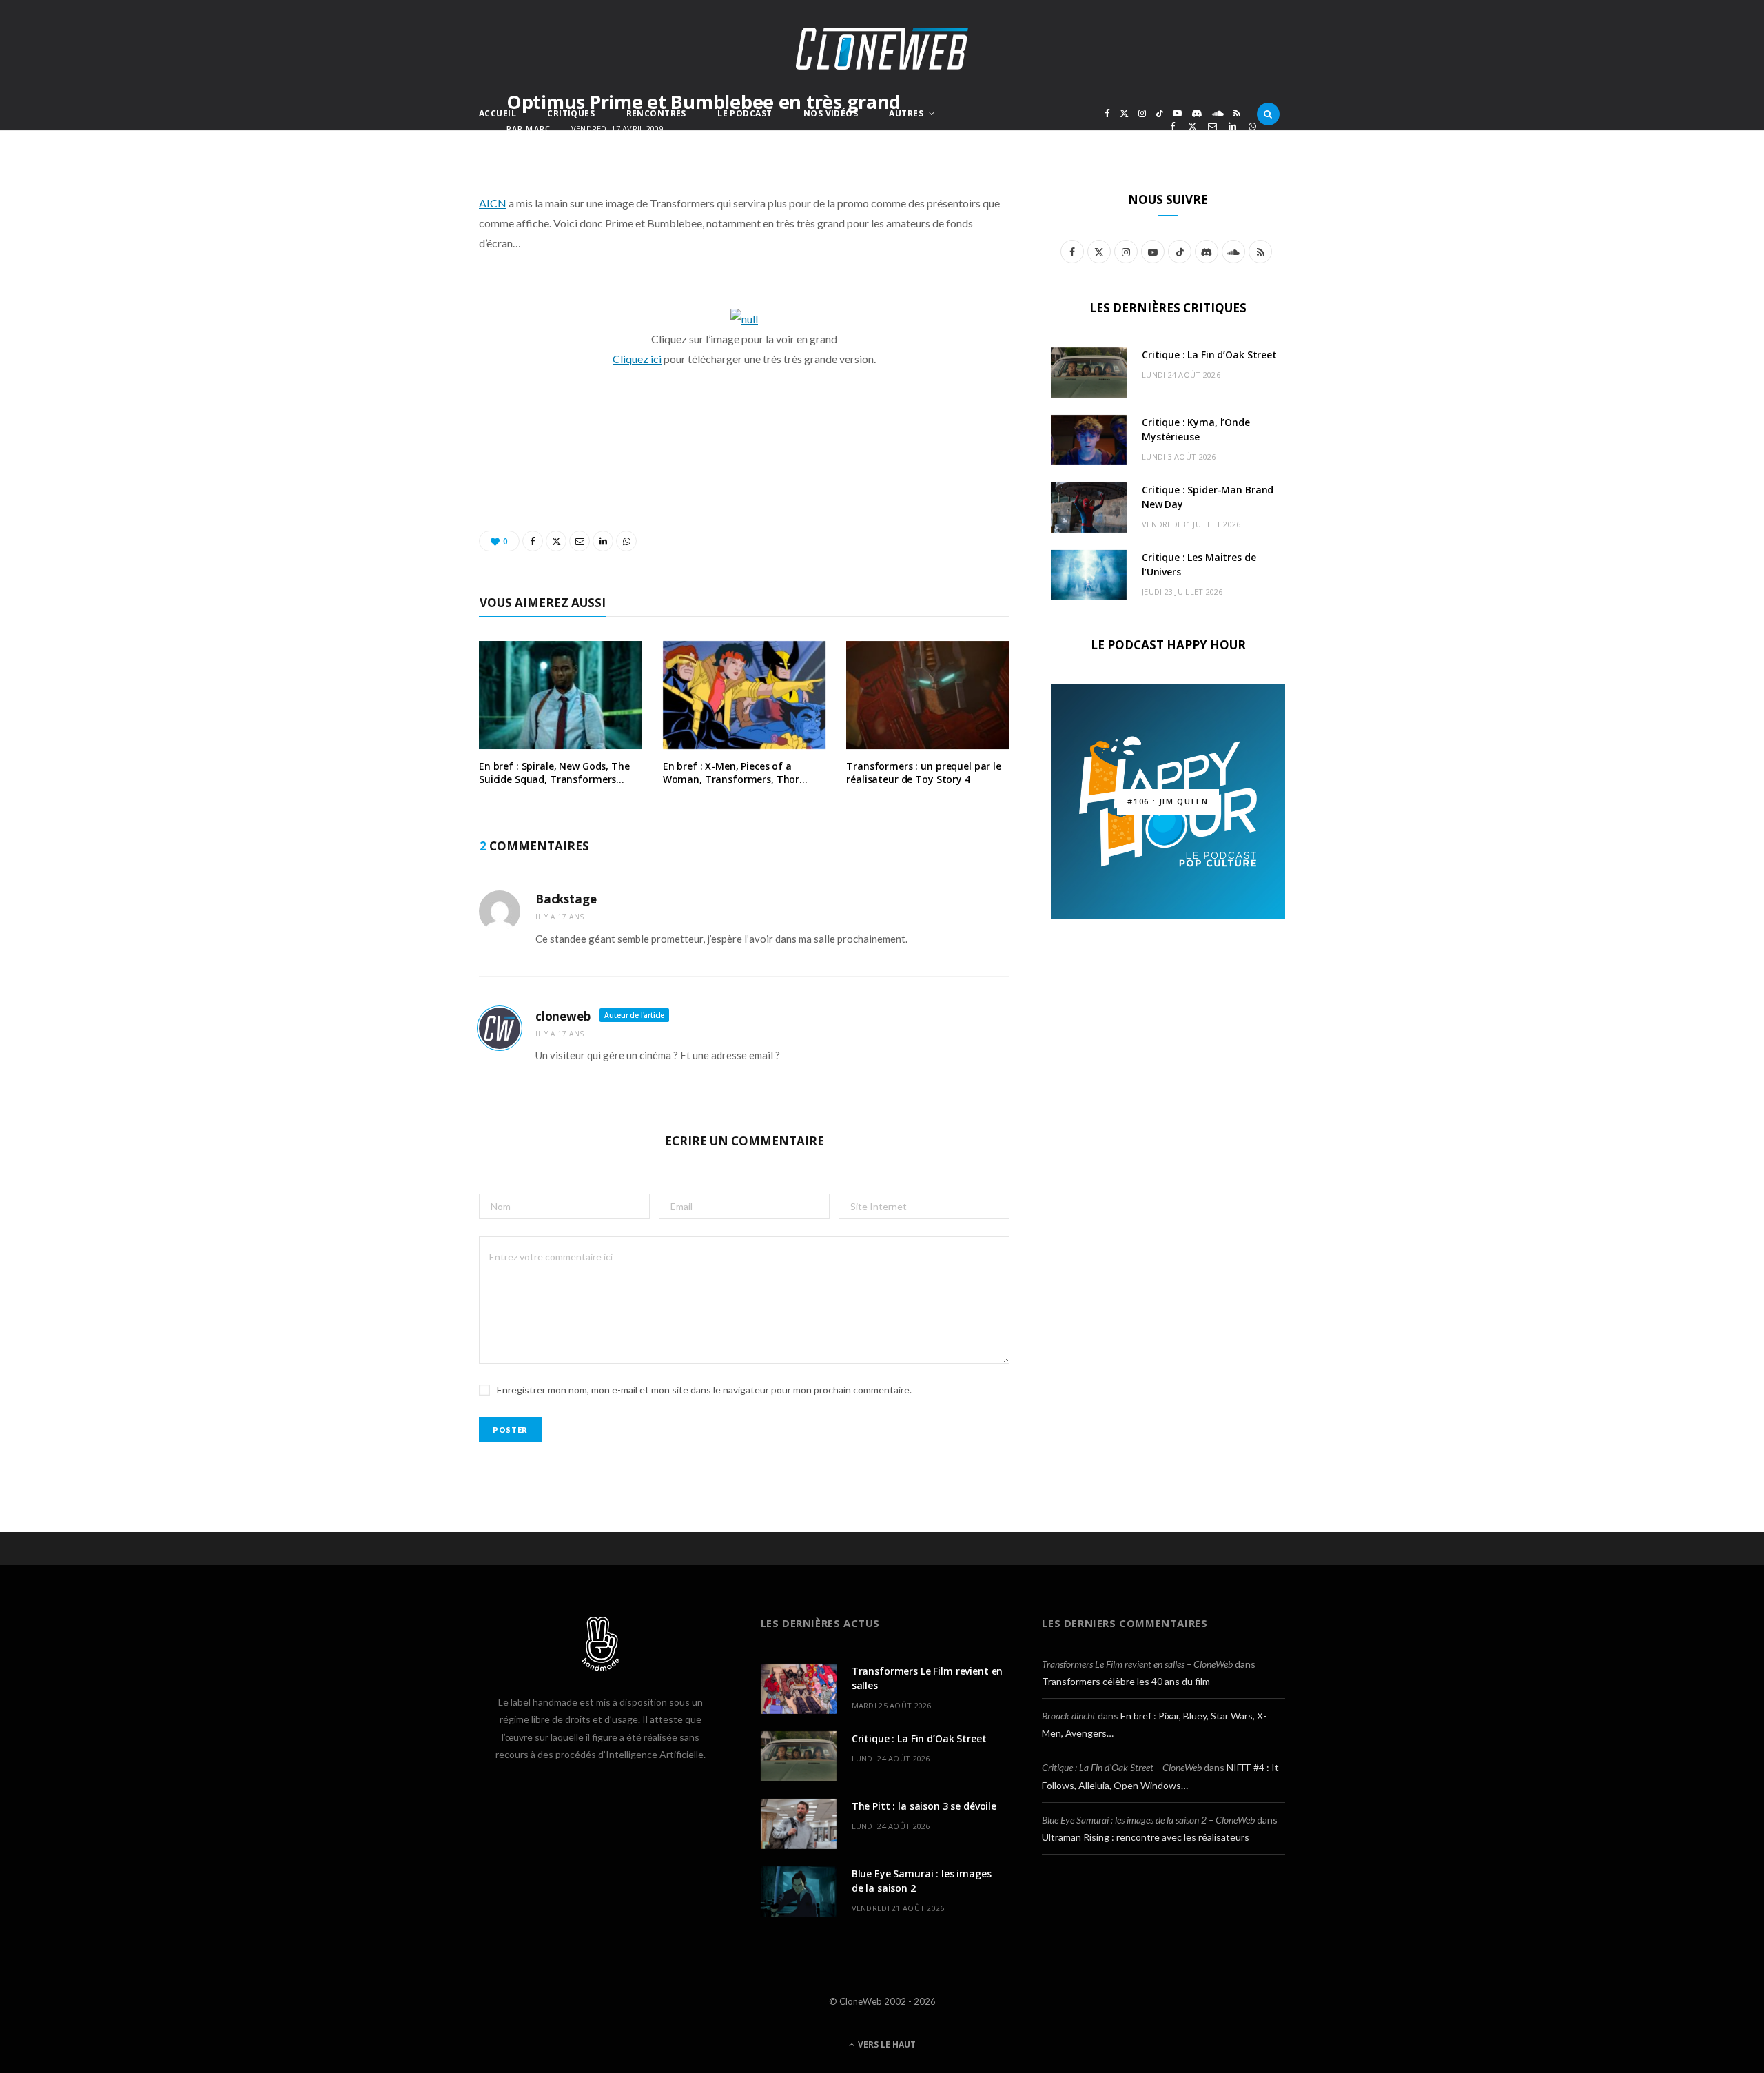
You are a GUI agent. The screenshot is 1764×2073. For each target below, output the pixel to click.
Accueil (498, 113)
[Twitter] (1192, 126)
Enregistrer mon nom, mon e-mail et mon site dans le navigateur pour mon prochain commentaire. (704, 1390)
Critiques (571, 113)
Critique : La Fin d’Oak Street (1209, 355)
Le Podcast (745, 113)
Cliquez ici (637, 359)
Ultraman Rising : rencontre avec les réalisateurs (1146, 1837)
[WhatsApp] (1252, 126)
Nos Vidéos (831, 113)
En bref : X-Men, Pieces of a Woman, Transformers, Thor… (735, 773)
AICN (493, 203)
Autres (906, 113)
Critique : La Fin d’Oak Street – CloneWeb (1122, 1767)
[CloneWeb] (882, 49)
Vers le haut (886, 2044)
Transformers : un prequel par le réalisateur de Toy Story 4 (924, 773)
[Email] (1212, 126)
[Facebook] (1172, 126)
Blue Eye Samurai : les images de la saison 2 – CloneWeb (1148, 1820)
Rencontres (656, 113)
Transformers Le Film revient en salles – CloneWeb (1137, 1664)
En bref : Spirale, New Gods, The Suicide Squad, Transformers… (554, 773)
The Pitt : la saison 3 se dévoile (924, 1806)
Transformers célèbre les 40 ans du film (1126, 1681)
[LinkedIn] (1232, 126)
